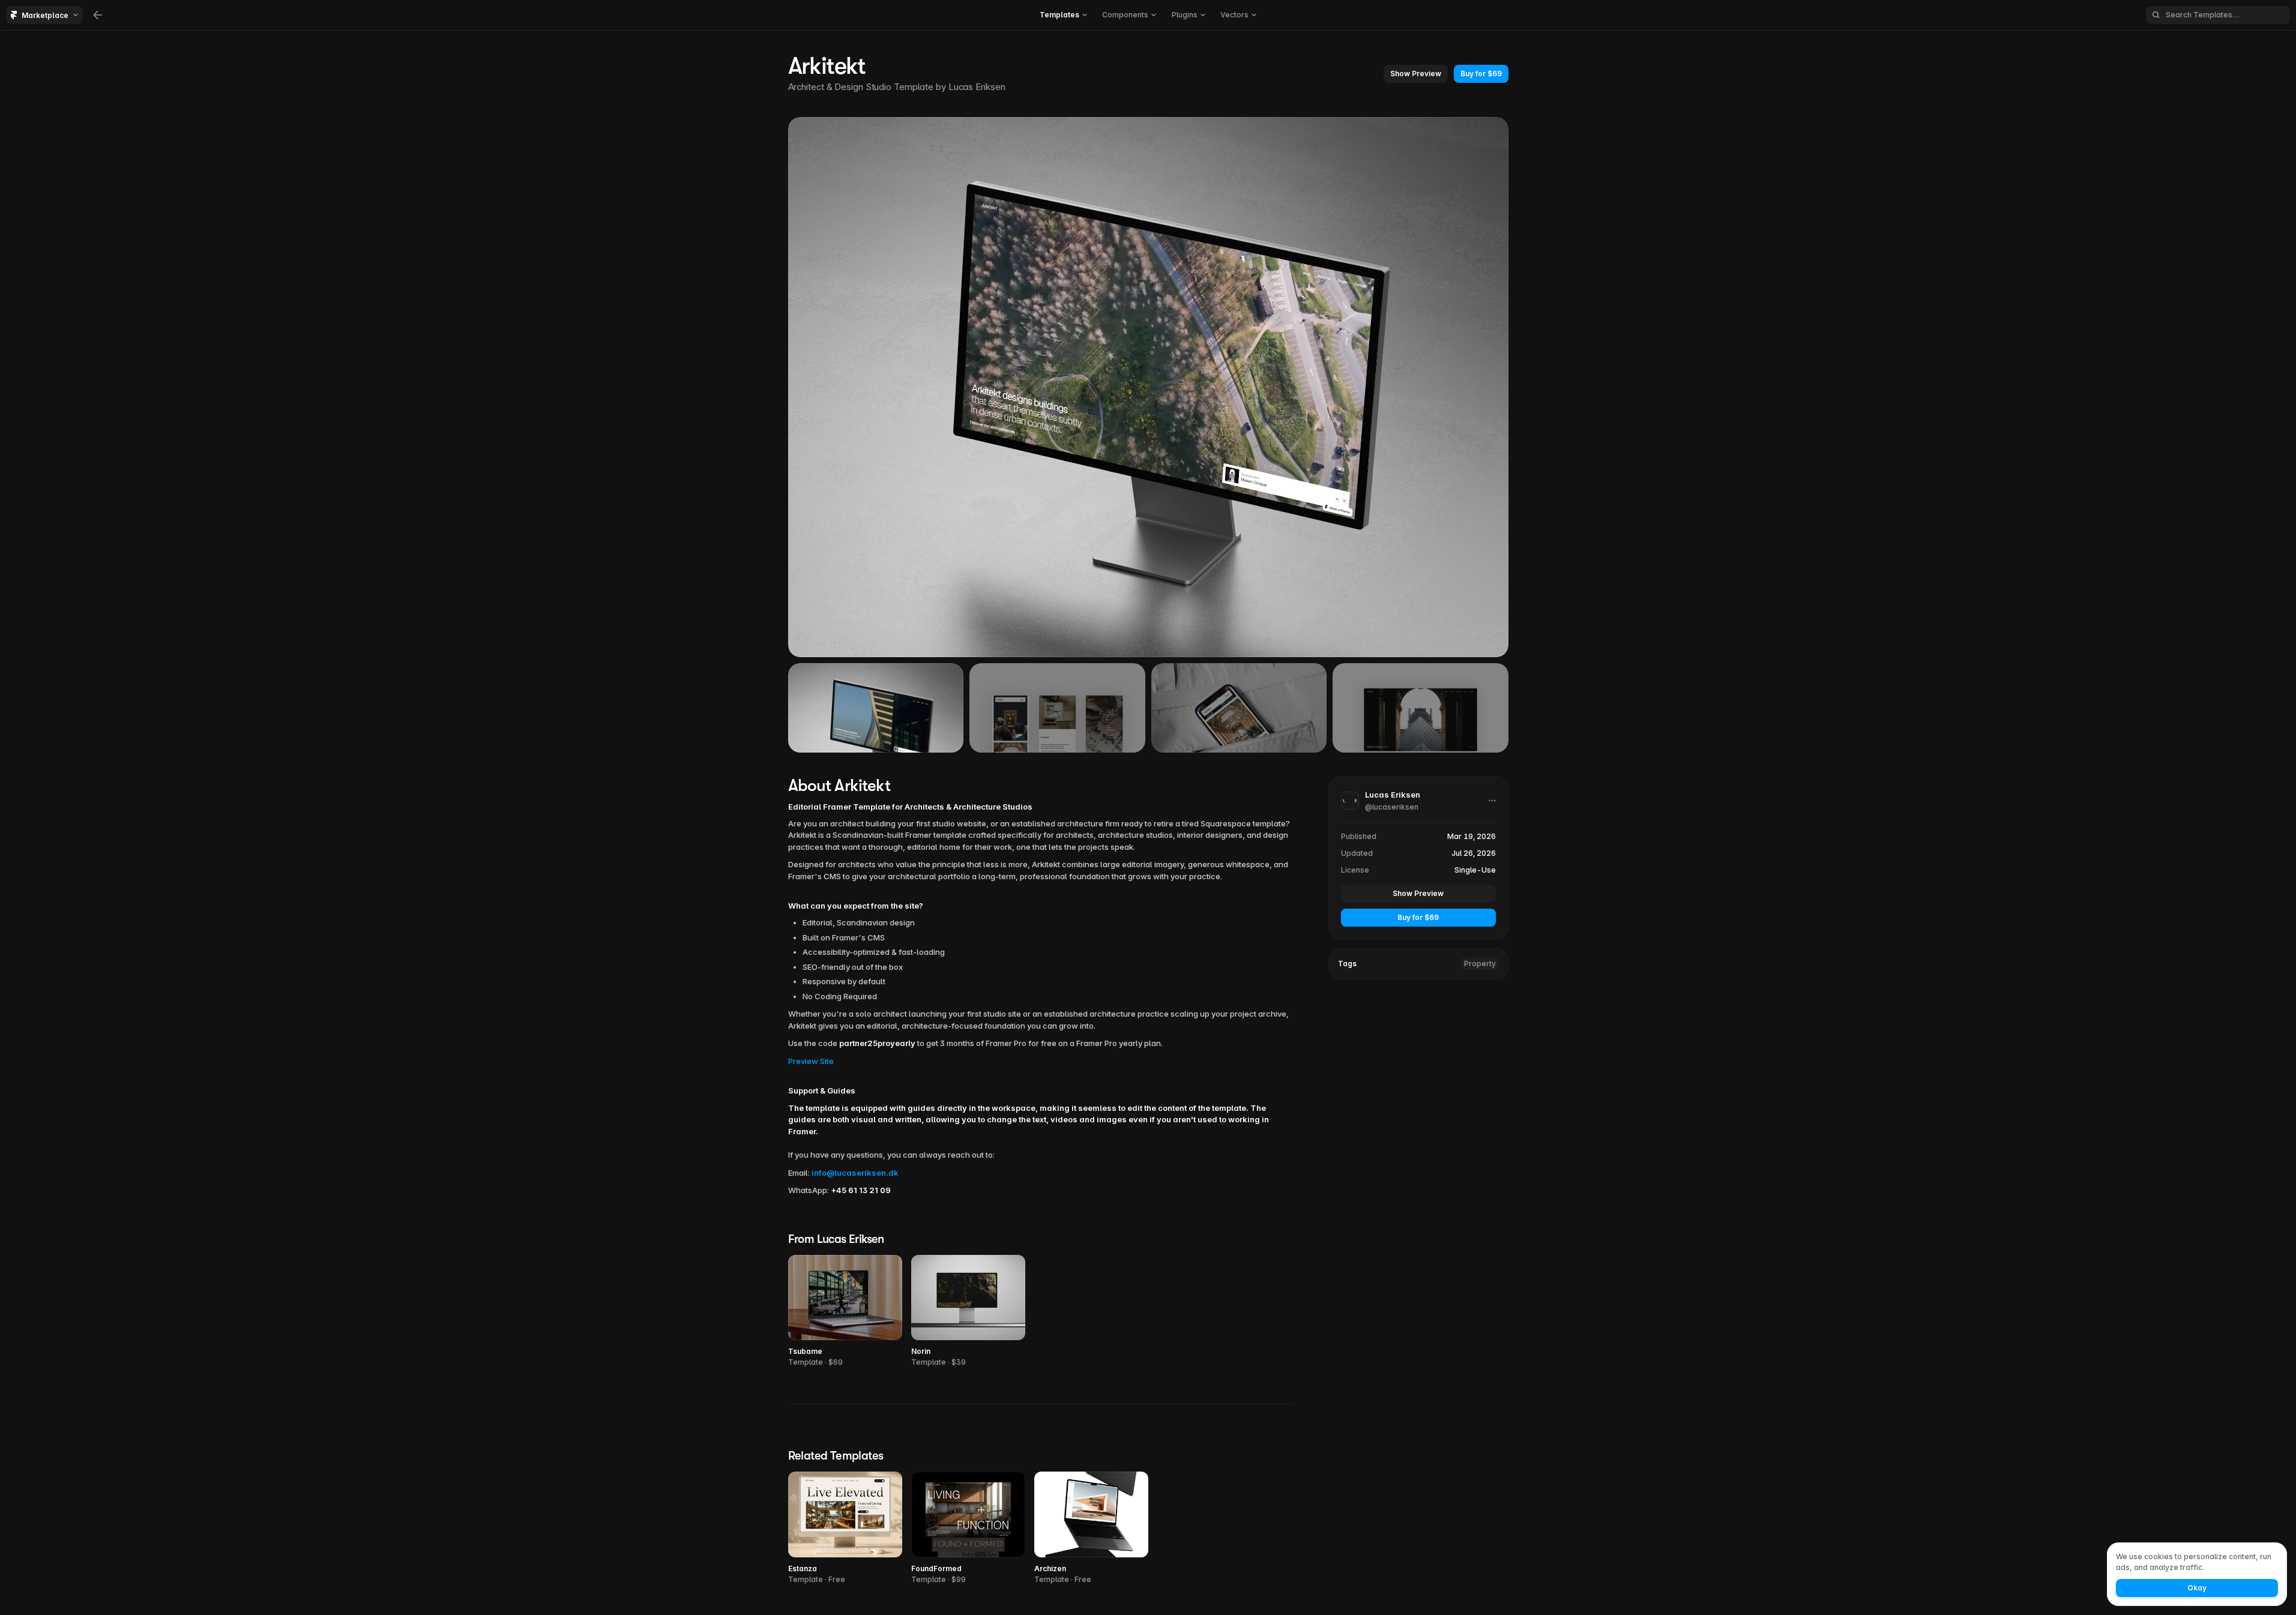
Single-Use (1475, 870)
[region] (1148, 387)
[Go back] (98, 15)
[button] (1063, 15)
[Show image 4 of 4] (1421, 708)
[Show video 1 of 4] (876, 708)
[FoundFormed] (968, 1528)
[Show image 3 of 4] (1239, 708)
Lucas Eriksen (977, 87)
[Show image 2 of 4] (1057, 708)
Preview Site (811, 1061)
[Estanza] (845, 1528)
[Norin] (968, 1312)
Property (1480, 964)
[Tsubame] (845, 1312)
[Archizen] (1091, 1528)
